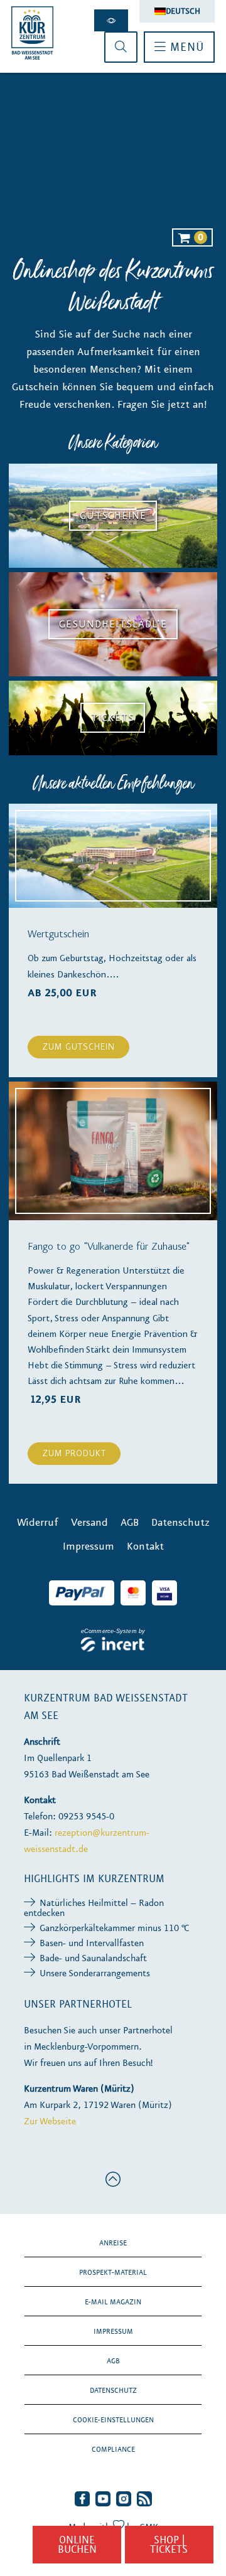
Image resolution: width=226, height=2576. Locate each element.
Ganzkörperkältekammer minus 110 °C (114, 1928)
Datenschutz (113, 2390)
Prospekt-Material (113, 2272)
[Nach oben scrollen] (113, 2179)
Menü (185, 47)
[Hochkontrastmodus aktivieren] (111, 20)
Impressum (113, 2331)
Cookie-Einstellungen (113, 2420)
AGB (113, 2361)
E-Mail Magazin (113, 2302)
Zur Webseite (50, 2121)
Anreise (113, 2243)
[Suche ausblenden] (121, 47)
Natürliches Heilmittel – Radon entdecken (94, 1908)
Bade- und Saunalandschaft (93, 1958)
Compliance (113, 2449)
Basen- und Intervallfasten (92, 1943)
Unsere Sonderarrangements (95, 1973)
